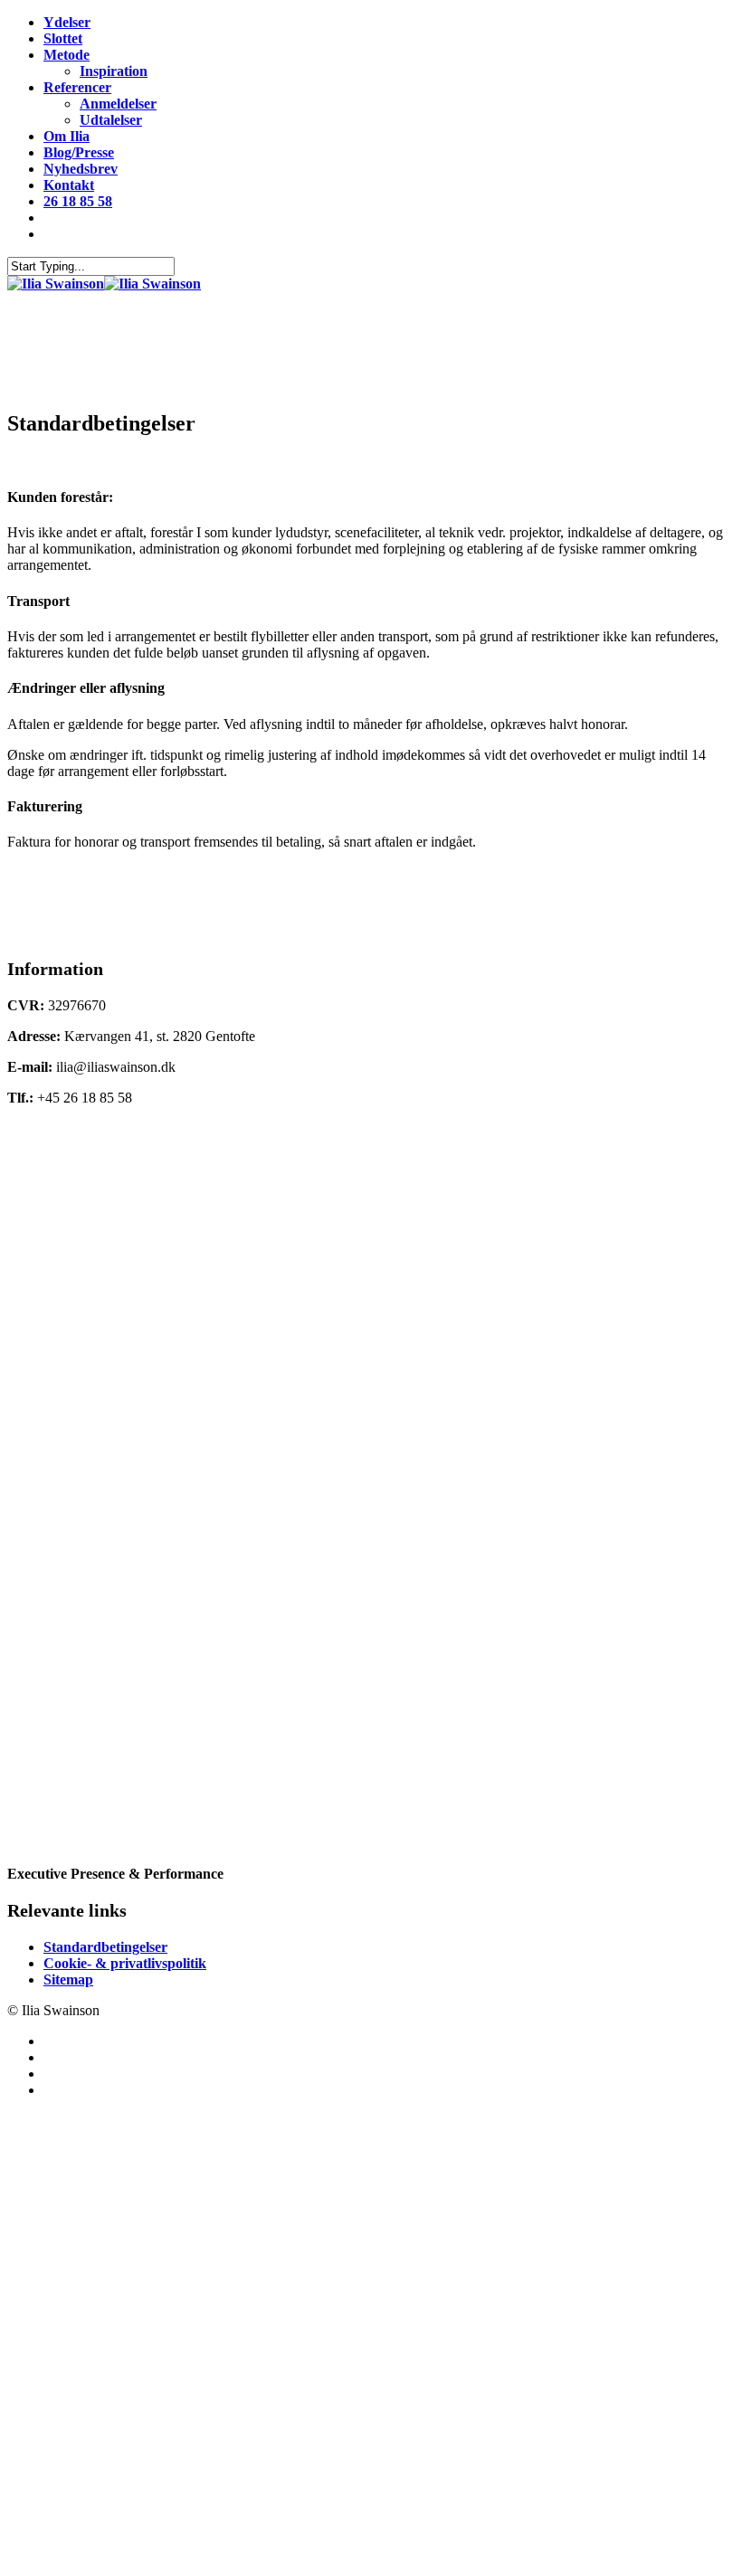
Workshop (91, 2134)
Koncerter (90, 2216)
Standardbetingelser (105, 1947)
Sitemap (68, 1979)
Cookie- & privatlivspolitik (125, 1963)
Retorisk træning (125, 2243)
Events (74, 2188)
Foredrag (86, 2161)
